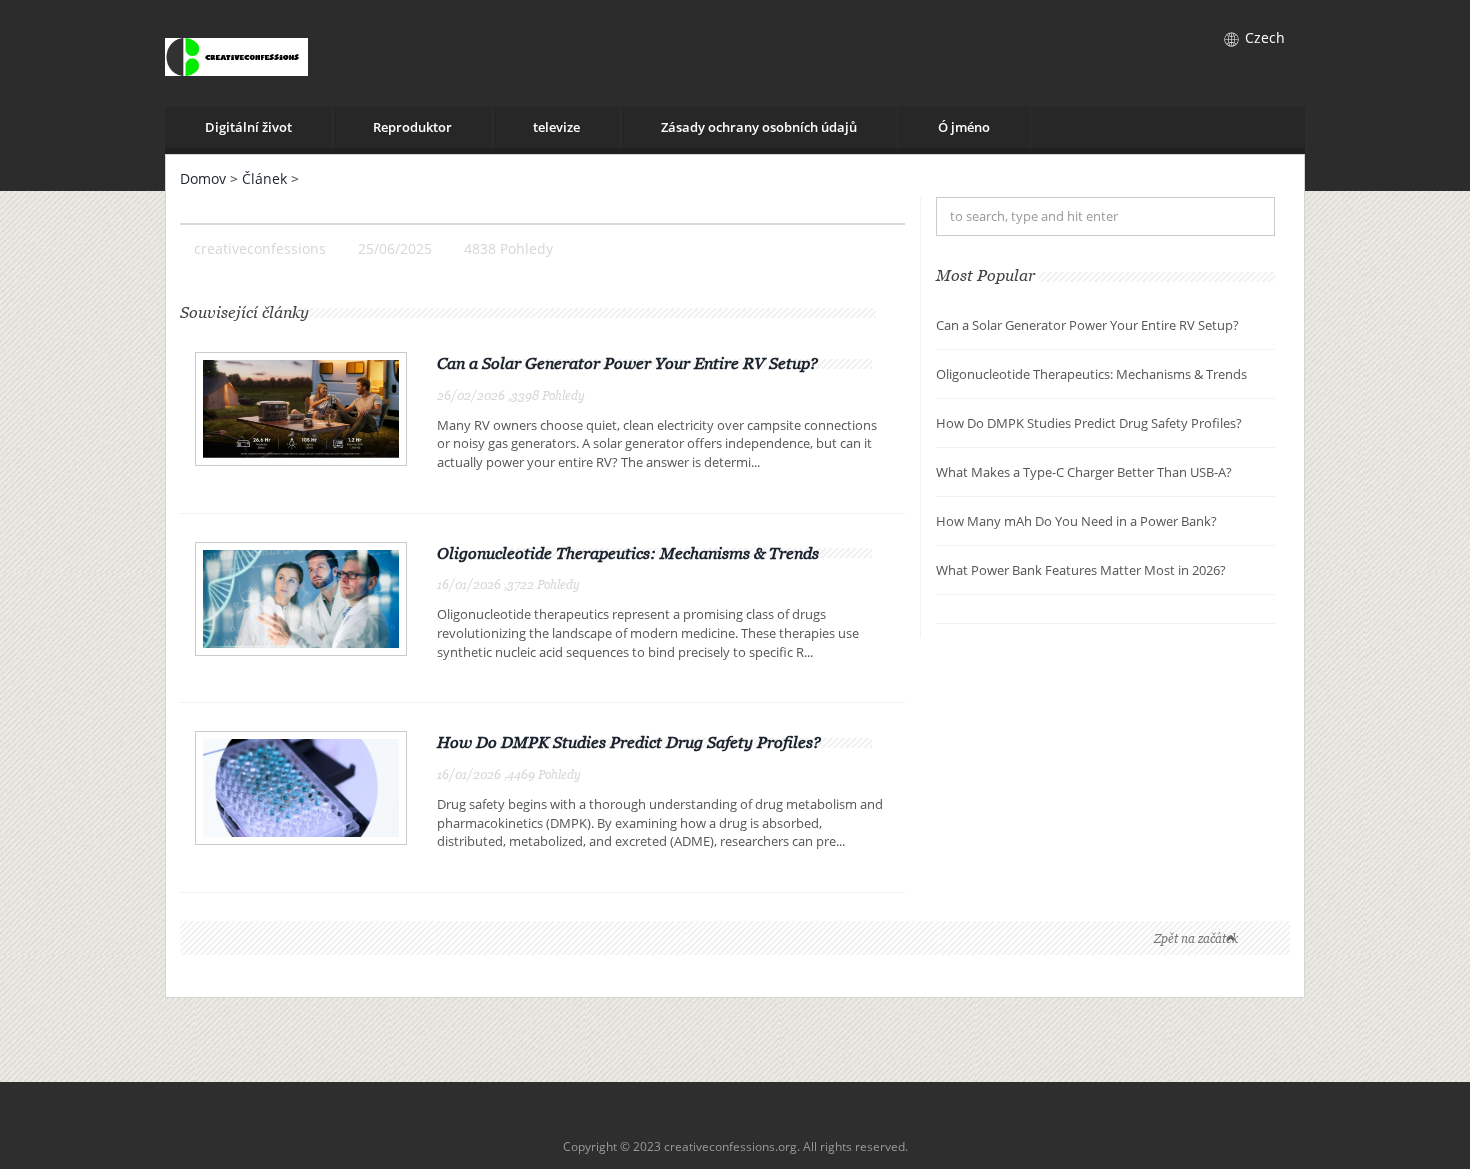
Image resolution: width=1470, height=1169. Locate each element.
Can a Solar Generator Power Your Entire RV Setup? (627, 363)
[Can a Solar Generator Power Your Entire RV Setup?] (301, 407)
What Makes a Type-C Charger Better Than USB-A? (1084, 472)
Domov (203, 178)
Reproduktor (412, 127)
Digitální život (248, 127)
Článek (264, 178)
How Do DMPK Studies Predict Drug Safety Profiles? (629, 742)
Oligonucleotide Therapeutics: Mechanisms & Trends (628, 553)
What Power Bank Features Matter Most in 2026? (1081, 570)
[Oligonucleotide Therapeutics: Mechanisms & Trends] (301, 596)
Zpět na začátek (1196, 938)
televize (556, 127)
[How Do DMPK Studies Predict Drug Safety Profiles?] (301, 786)
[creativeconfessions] (236, 53)
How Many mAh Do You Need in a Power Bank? (1076, 521)
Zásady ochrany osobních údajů (759, 127)
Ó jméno (964, 127)
